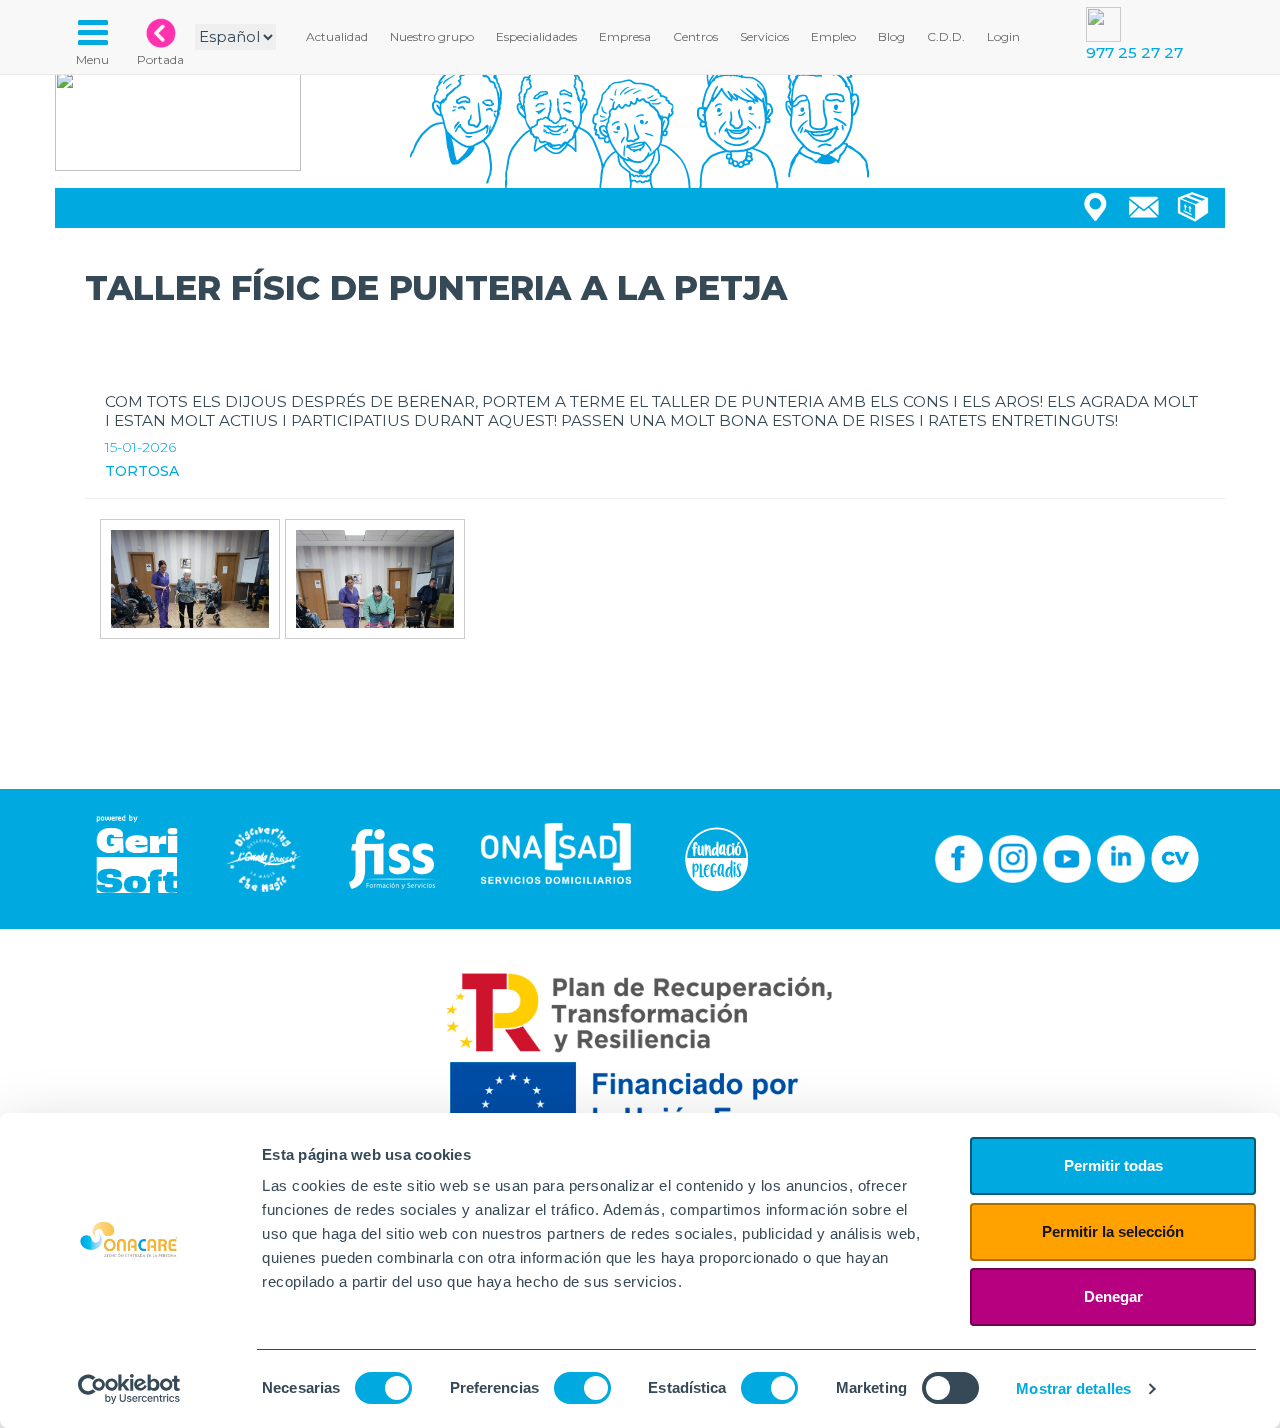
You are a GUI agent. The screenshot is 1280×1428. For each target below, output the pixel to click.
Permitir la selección (1113, 1231)
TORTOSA (142, 471)
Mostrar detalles (1073, 1388)
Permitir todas (1113, 1165)
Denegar (1113, 1296)
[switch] (582, 1388)
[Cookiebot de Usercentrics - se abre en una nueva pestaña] (129, 1389)
